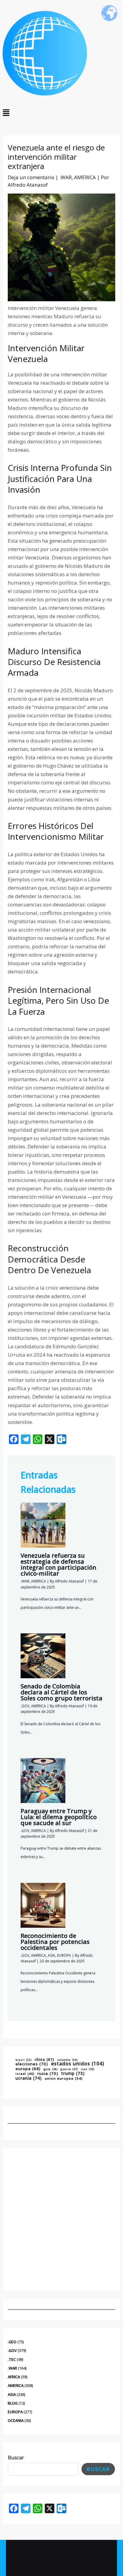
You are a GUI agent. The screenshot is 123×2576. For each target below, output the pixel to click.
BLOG (13, 2403)
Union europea (64, 2079)
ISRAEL (25, 2074)
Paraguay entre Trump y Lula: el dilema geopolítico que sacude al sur (59, 1817)
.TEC (12, 2359)
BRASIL (24, 2060)
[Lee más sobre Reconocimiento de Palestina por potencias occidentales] (43, 1905)
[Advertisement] (61, 2219)
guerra (69, 2069)
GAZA (51, 2070)
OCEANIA (16, 2420)
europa (28, 2069)
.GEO (12, 2342)
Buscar (16, 2457)
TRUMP (73, 2073)
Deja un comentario (31, 177)
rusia (48, 2074)
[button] (61, 113)
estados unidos (78, 2064)
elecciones (32, 2064)
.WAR (12, 2368)
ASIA (12, 2394)
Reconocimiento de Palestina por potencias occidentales (55, 1942)
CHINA (44, 2060)
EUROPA (15, 2412)
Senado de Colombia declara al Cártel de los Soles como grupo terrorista (61, 1692)
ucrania (29, 2078)
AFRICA (14, 2377)
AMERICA (16, 2385)
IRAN (88, 2070)
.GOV (12, 2350)
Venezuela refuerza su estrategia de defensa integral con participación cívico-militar (59, 1564)
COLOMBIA (67, 2060)
